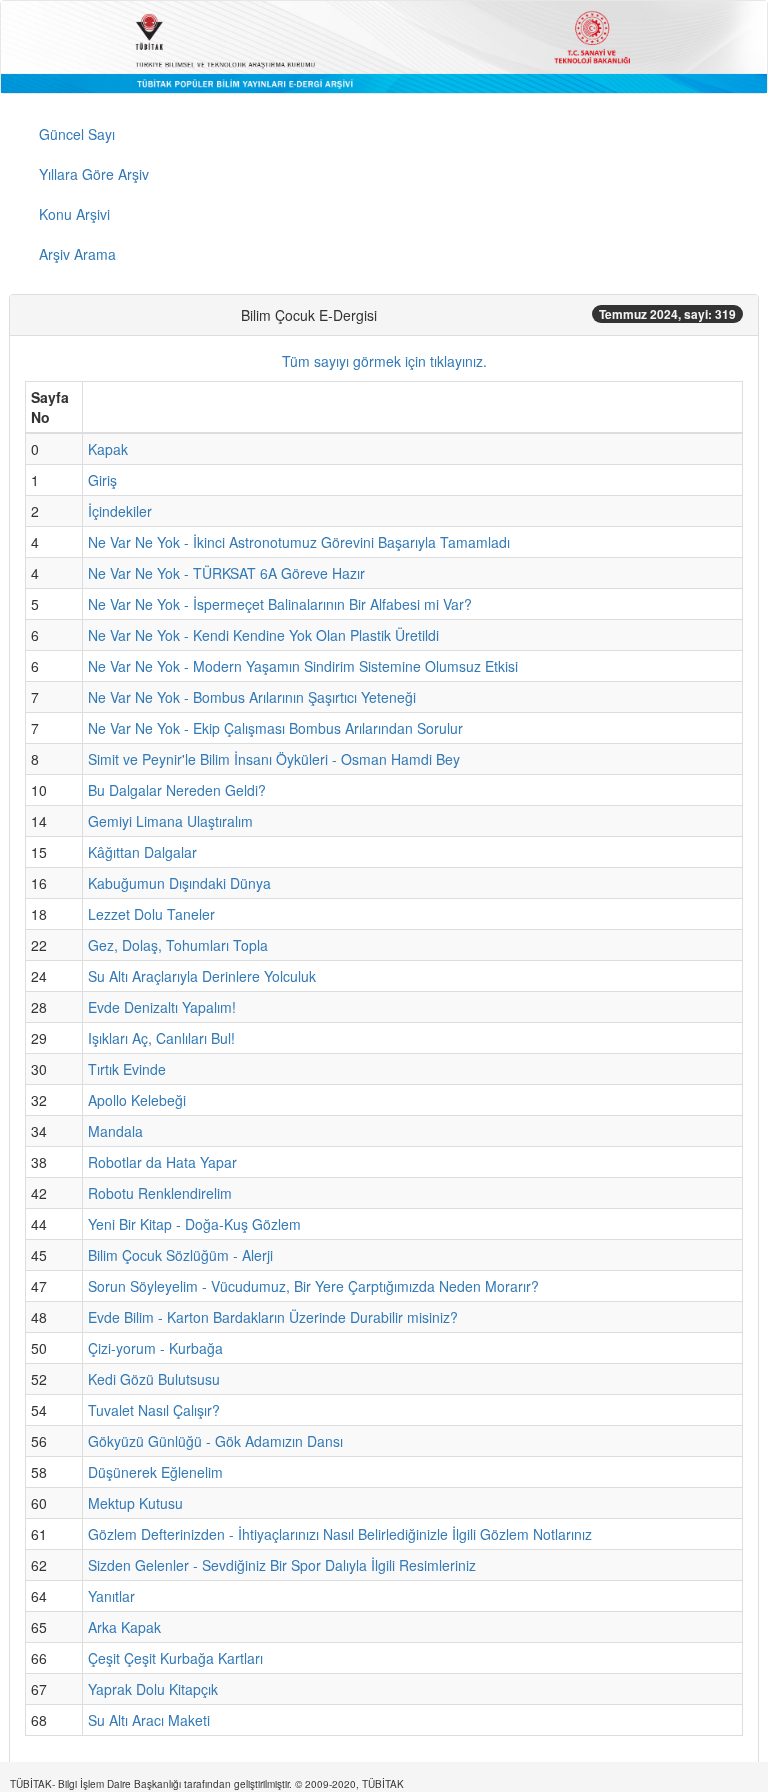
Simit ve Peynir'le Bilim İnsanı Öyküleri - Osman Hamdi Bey (274, 759)
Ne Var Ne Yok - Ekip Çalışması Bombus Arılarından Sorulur (275, 728)
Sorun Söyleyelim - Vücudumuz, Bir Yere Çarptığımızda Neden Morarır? (313, 1286)
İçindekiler (120, 511)
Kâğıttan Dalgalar (142, 852)
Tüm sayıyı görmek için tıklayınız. (384, 361)
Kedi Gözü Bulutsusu (154, 1379)
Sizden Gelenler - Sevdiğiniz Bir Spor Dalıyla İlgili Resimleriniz (282, 1565)
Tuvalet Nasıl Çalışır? (154, 1410)
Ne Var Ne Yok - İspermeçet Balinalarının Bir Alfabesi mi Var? (280, 604)
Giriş (102, 480)
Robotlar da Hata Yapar (162, 1162)
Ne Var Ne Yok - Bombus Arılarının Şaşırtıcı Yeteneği (252, 697)
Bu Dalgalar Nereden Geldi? (177, 790)
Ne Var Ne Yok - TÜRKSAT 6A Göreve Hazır (226, 573)
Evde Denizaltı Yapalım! (162, 1007)
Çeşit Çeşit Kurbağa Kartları (175, 1658)
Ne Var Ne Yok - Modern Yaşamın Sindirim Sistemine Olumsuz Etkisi (303, 666)
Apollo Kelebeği (137, 1100)
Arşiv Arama (77, 254)
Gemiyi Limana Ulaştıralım (170, 821)
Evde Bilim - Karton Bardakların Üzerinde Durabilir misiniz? (273, 1317)
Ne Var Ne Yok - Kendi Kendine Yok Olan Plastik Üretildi (263, 635)
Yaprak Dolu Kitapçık (153, 1689)
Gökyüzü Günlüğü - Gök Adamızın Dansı (215, 1441)
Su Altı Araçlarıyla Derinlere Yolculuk (202, 976)
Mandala (115, 1131)
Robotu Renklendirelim (160, 1193)
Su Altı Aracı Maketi (149, 1720)
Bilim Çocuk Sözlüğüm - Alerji (180, 1255)
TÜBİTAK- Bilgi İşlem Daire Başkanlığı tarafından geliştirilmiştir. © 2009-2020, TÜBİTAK (207, 1784)
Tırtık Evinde (127, 1069)
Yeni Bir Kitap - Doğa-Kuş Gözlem (194, 1224)
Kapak (108, 449)
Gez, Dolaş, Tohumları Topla (178, 945)
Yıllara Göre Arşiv (94, 174)
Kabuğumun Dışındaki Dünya (179, 883)
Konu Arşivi (74, 214)
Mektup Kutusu (135, 1503)
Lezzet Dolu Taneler (151, 914)
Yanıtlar (111, 1596)
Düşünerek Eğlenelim (155, 1472)
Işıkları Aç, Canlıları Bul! (161, 1038)
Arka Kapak (124, 1627)
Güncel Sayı (77, 134)
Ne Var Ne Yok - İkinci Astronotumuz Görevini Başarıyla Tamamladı (299, 542)
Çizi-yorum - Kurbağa (155, 1348)
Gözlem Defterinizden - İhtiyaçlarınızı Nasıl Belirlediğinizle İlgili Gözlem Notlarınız (340, 1534)
